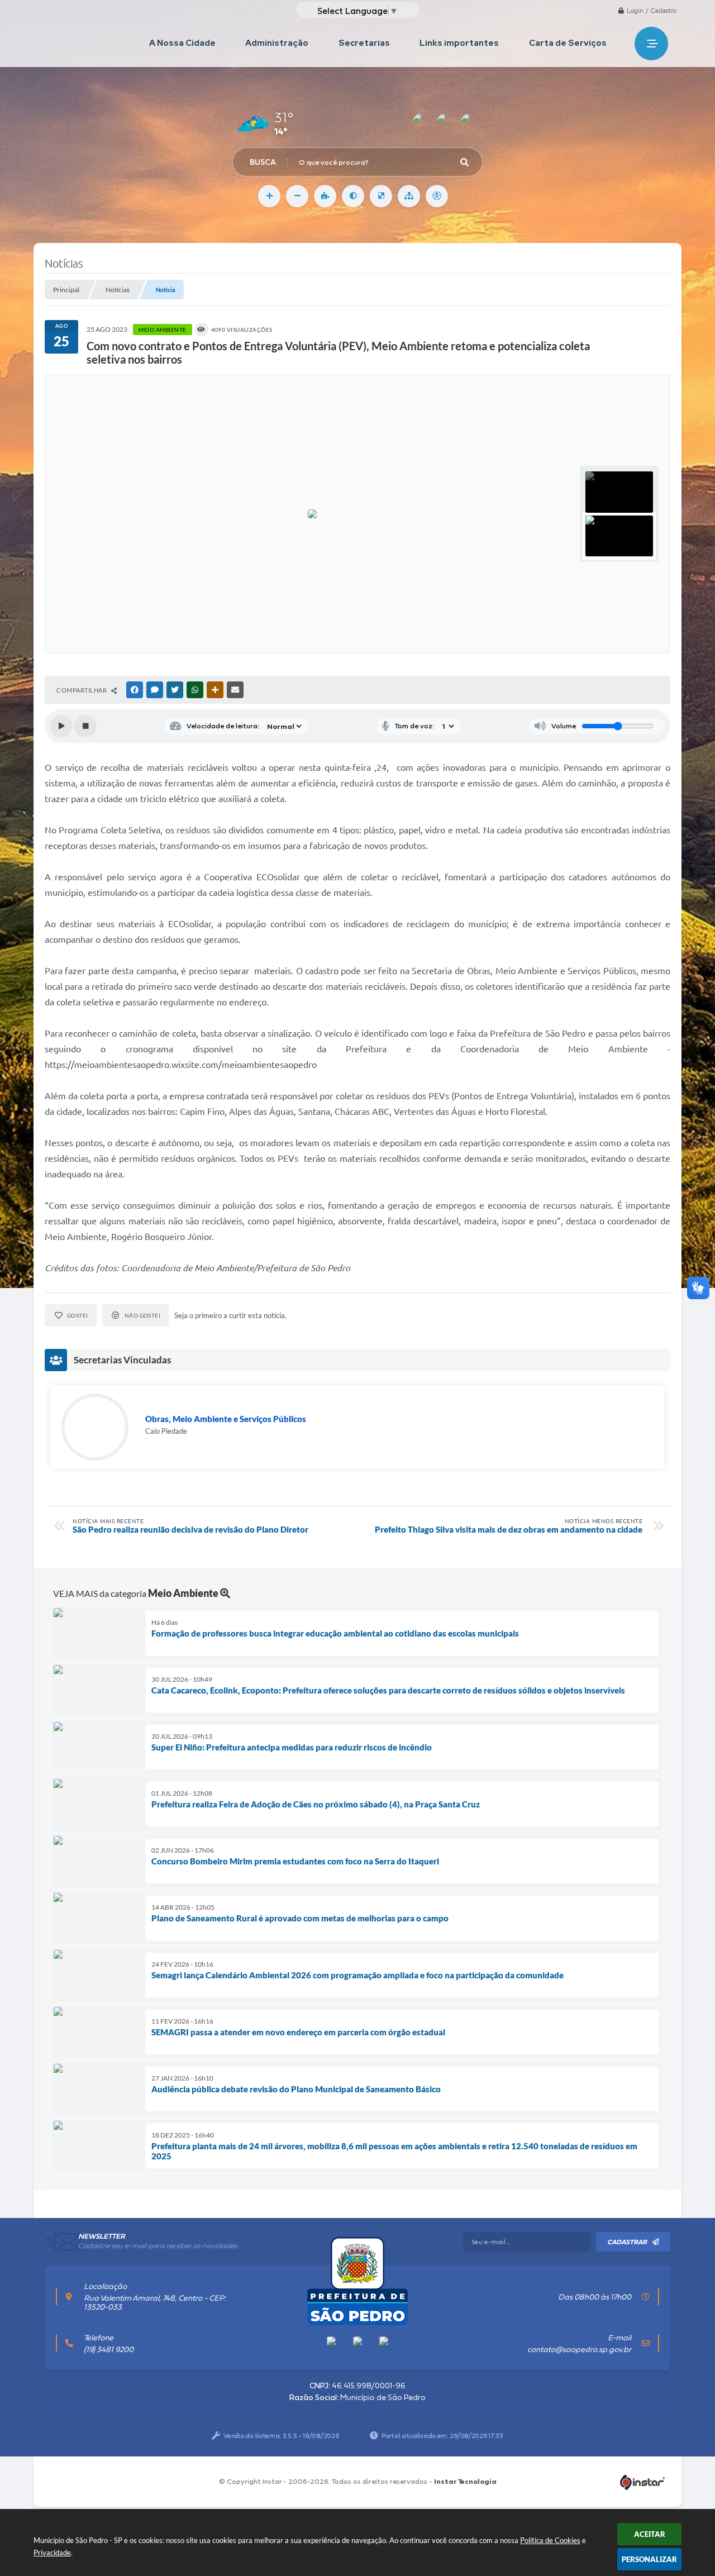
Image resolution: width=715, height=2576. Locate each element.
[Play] (61, 726)
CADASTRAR (627, 2242)
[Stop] (85, 726)
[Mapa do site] (409, 196)
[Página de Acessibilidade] (437, 196)
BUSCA (263, 162)
